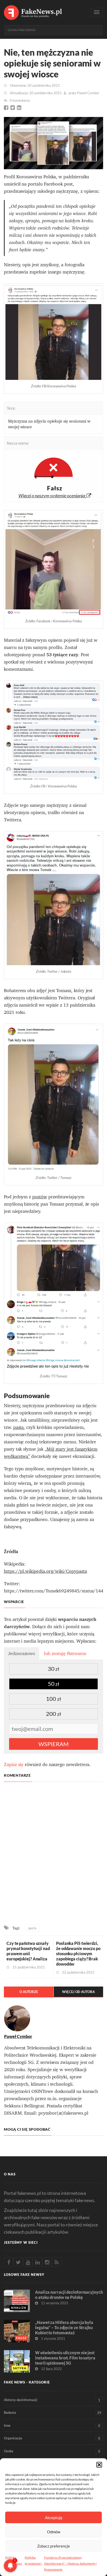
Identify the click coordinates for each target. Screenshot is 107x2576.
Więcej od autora (78, 1992)
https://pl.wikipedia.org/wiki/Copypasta (45, 1571)
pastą (19, 1427)
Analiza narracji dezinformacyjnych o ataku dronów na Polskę (69, 2295)
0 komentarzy (20, 100)
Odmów (54, 2532)
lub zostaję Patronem (65, 1653)
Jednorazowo (22, 1653)
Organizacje (52, 2438)
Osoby (52, 2451)
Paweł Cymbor (88, 93)
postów (40, 1197)
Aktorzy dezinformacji (52, 2400)
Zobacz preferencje (53, 2546)
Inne (52, 2426)
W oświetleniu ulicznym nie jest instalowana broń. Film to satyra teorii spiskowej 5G (65, 2358)
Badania (53, 2413)
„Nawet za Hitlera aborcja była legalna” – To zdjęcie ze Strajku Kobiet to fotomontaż (64, 2327)
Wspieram (53, 1744)
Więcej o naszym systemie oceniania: (53, 496)
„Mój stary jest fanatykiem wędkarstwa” (51, 1453)
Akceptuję (54, 2518)
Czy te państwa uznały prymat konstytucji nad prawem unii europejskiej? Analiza (28, 1951)
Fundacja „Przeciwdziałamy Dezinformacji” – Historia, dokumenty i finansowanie (70, 2563)
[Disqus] (53, 1854)
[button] (99, 2465)
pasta (32, 1928)
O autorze (29, 1992)
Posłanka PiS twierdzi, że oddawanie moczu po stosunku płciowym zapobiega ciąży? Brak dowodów (78, 1954)
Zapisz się (14, 1764)
